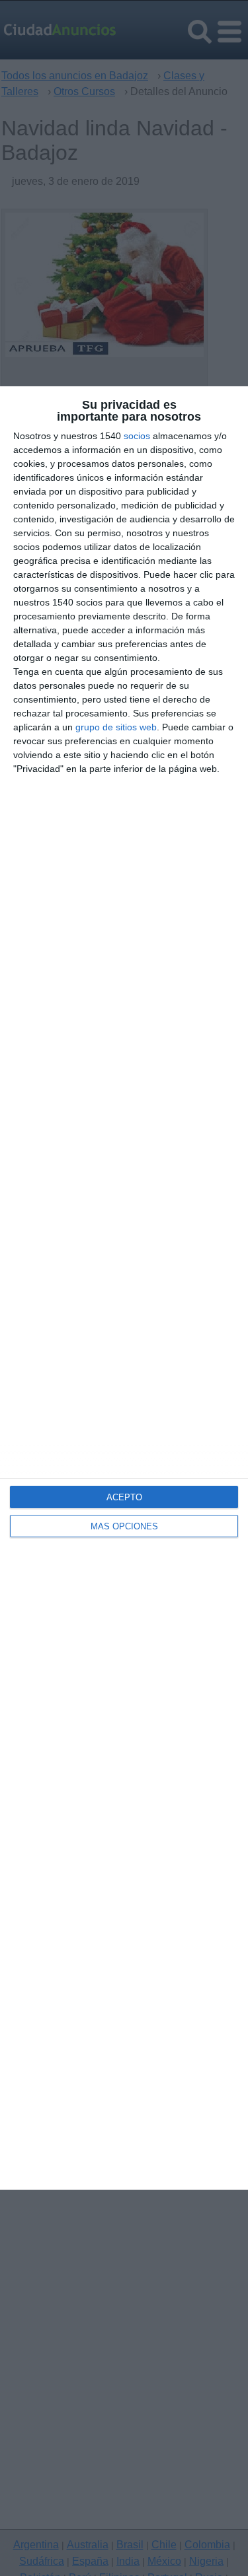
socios (137, 436)
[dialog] (124, 1288)
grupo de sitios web (116, 727)
